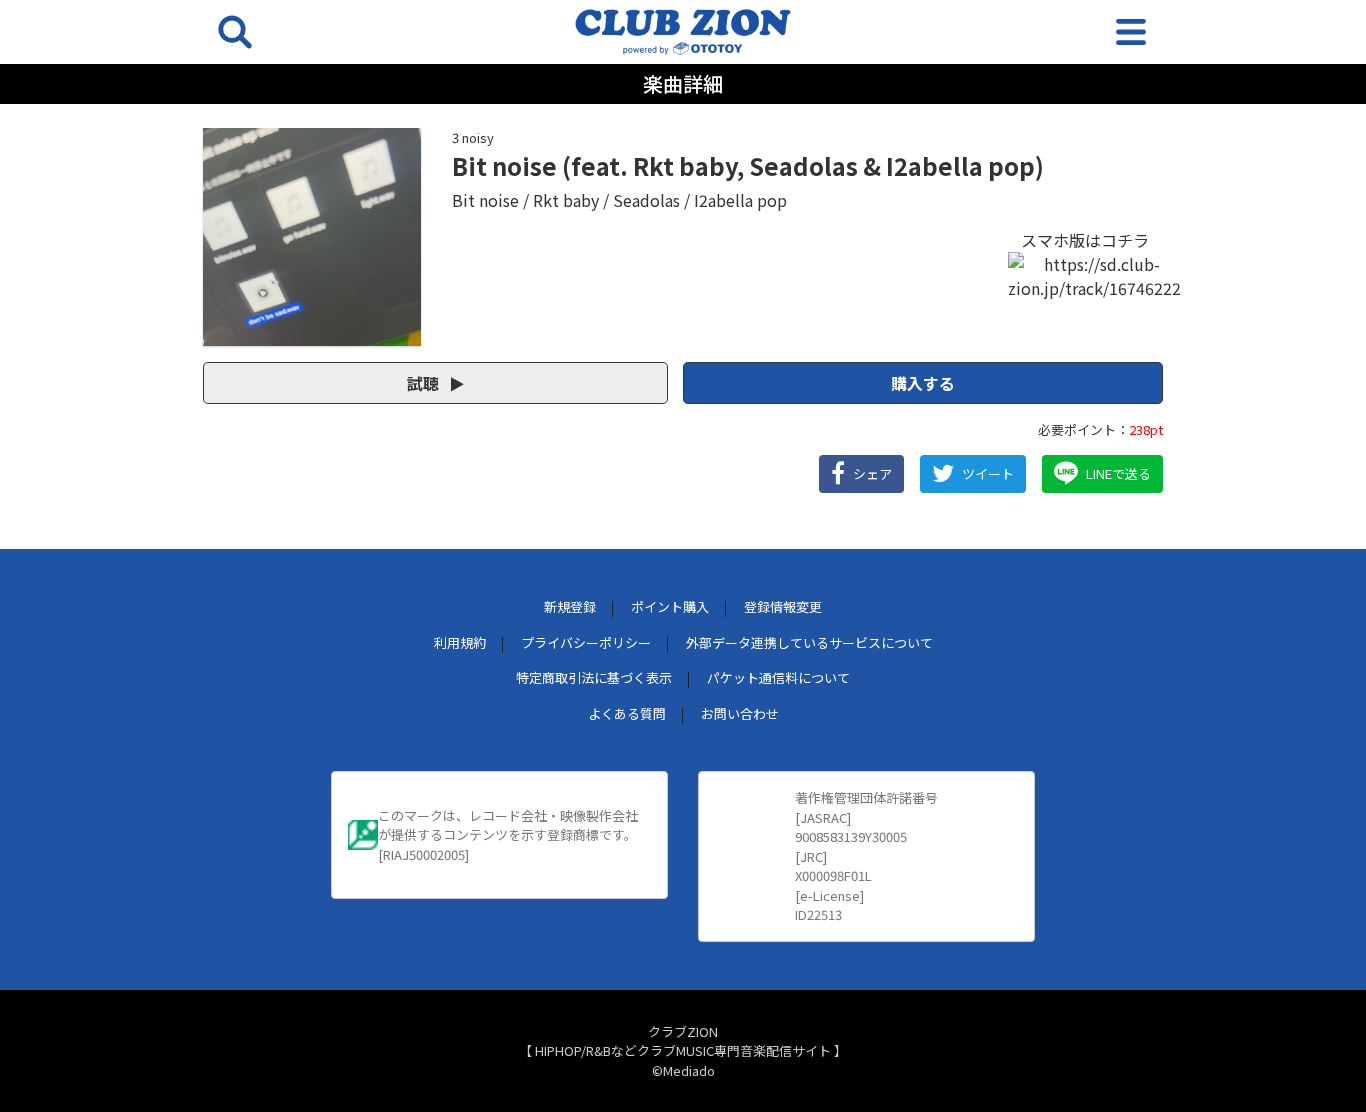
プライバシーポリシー (586, 642)
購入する (923, 383)
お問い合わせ (740, 713)
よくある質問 (627, 713)
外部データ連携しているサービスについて (809, 642)
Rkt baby (566, 200)
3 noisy (473, 137)
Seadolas (646, 200)
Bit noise (485, 200)
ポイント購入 (670, 606)
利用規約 (460, 642)
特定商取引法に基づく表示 (594, 677)
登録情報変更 (783, 606)
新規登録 (570, 606)
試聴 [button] (425, 383)
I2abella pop (740, 200)
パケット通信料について (778, 677)
